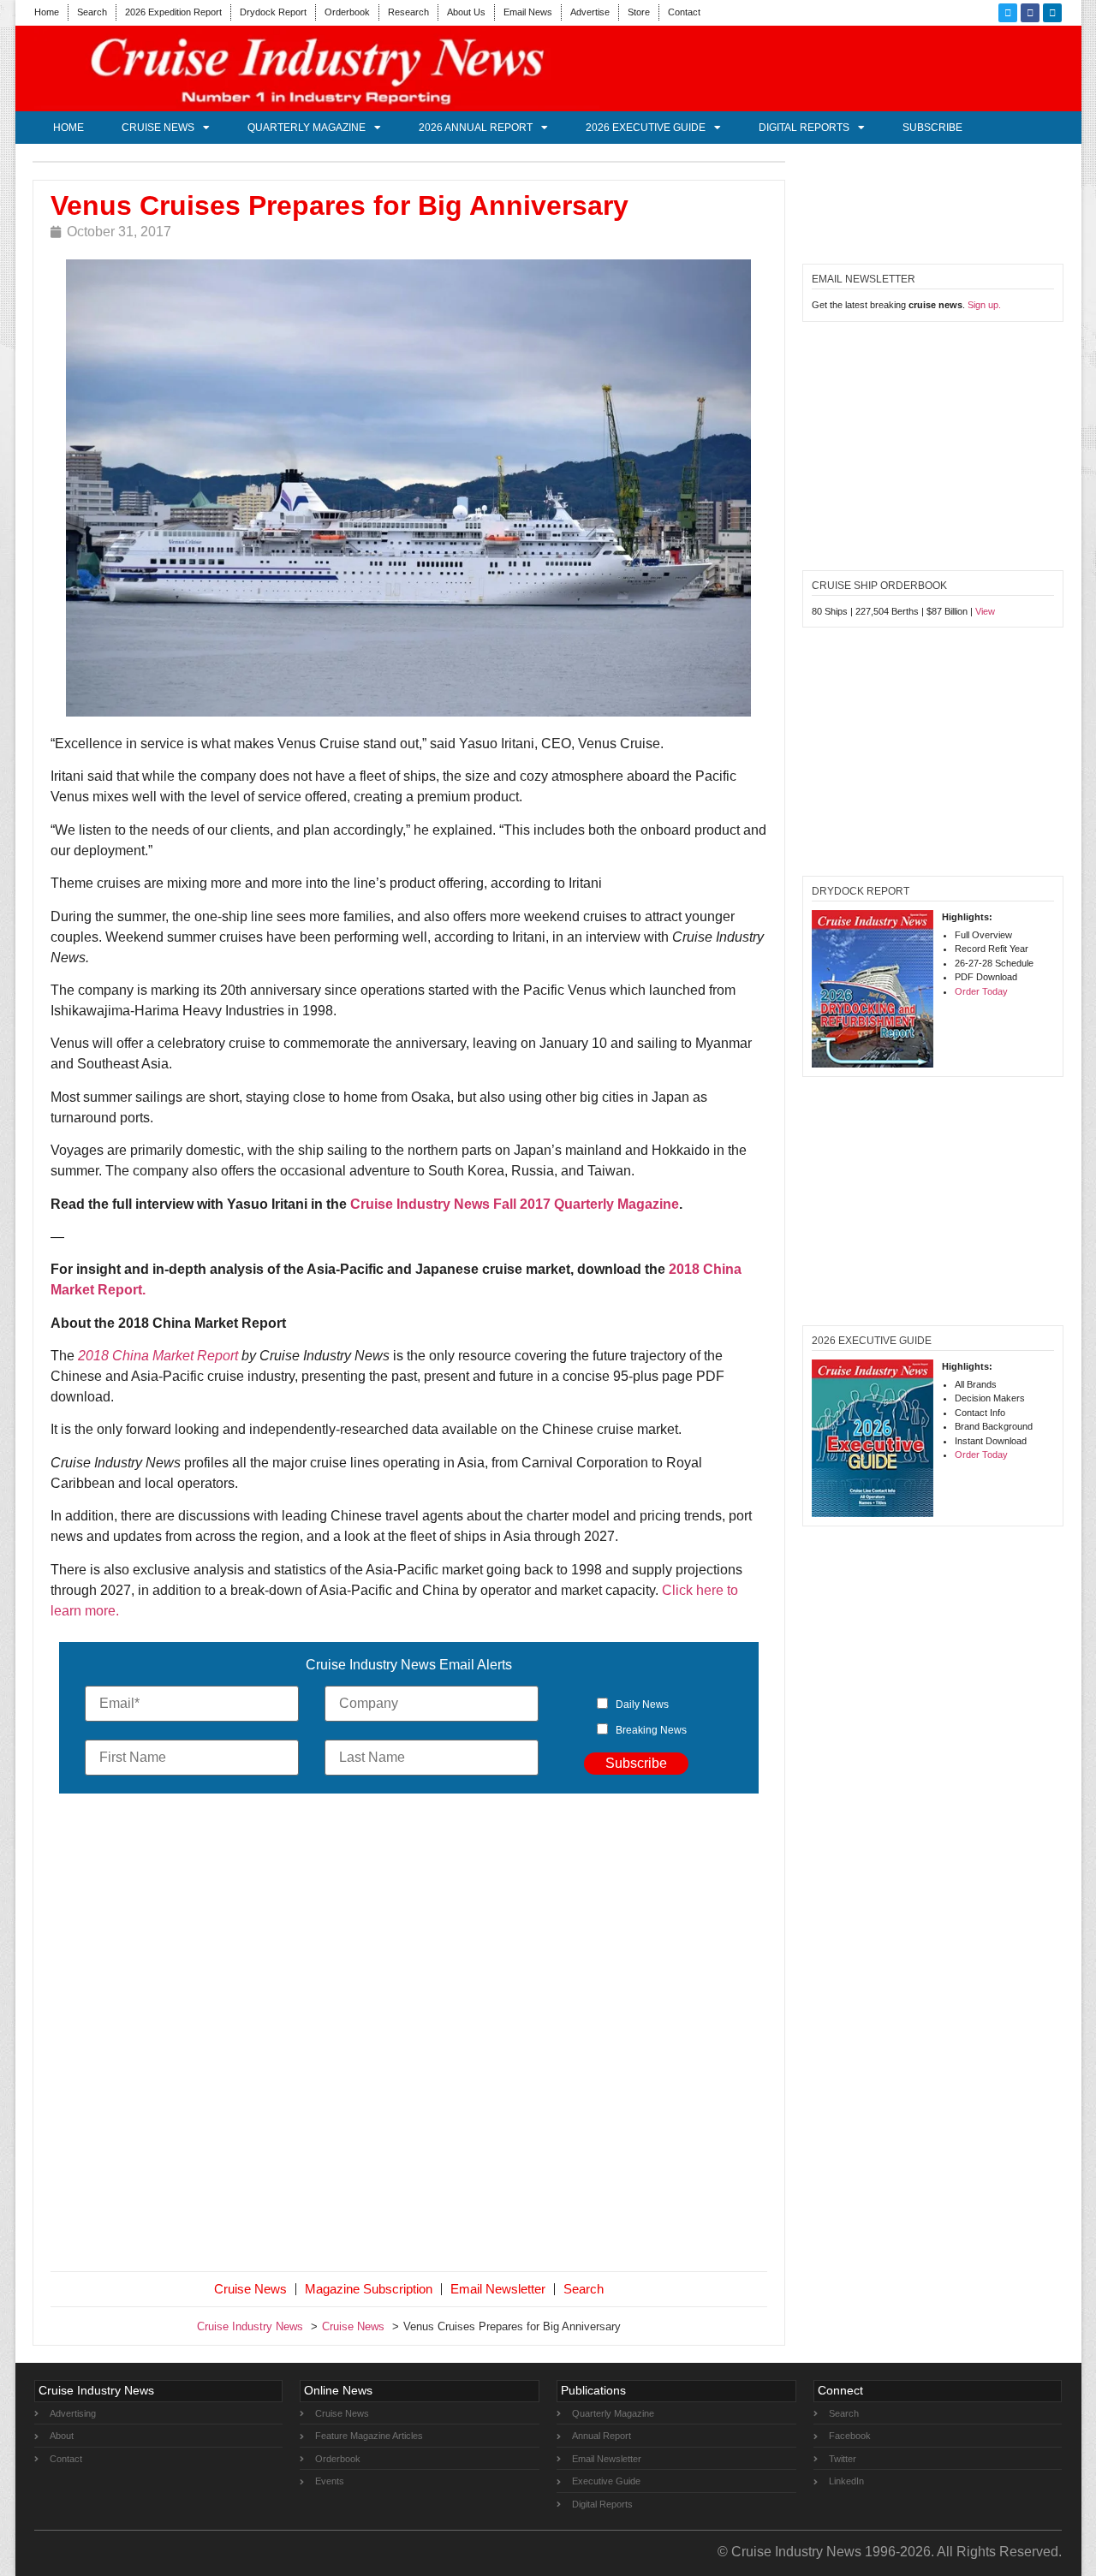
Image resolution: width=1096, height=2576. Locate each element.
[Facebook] (1030, 13)
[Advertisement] (409, 2036)
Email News (528, 12)
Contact (684, 12)
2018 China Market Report (160, 1356)
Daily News (642, 1704)
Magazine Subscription (369, 2289)
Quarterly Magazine (307, 128)
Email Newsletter (498, 2289)
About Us (466, 12)
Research (408, 12)
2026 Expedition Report (173, 12)
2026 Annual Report (476, 128)
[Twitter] (1008, 13)
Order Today (981, 991)
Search (92, 12)
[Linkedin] (1052, 13)
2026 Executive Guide (646, 128)
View (985, 611)
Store (639, 12)
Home (47, 12)
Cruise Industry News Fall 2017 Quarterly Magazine (515, 1204)
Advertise (590, 12)
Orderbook (347, 12)
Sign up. (984, 305)
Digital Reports (804, 128)
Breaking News (651, 1730)
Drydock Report (273, 12)
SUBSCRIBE (932, 128)
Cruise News (158, 128)
